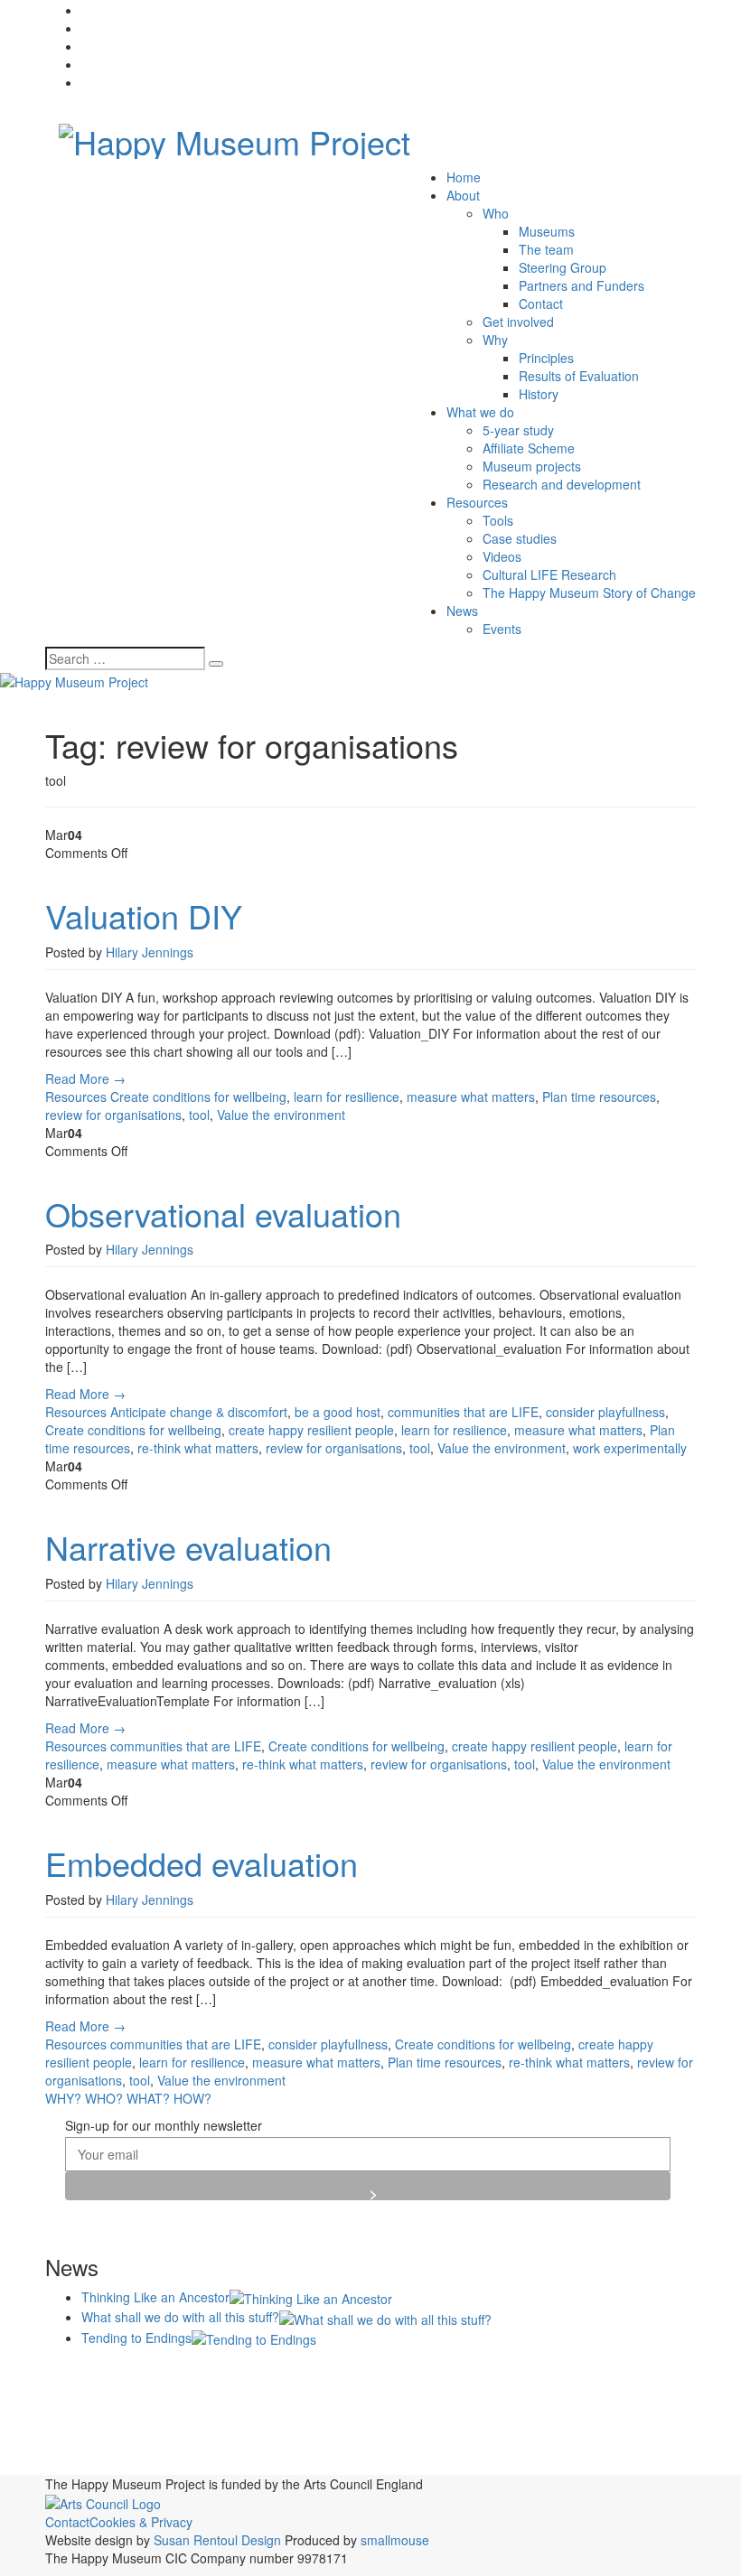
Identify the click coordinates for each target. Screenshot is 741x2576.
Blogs (337, 2372)
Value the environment (281, 1115)
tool (199, 1115)
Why (495, 340)
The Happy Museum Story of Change (589, 593)
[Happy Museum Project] (234, 136)
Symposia (651, 2442)
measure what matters (471, 1097)
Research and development (562, 484)
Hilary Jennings (150, 952)
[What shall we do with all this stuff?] (385, 2317)
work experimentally (630, 1448)
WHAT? (148, 2098)
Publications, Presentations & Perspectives (249, 2441)
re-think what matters (198, 1448)
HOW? (192, 2098)
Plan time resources (599, 1097)
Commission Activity (564, 2372)
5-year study (518, 430)
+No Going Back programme (139, 2375)
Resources (477, 502)
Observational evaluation (223, 1213)
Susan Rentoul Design (217, 2540)
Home (464, 177)
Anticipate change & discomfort (199, 1412)
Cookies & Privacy (141, 2522)
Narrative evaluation (188, 1547)
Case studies (520, 538)
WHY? (63, 2098)
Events (502, 629)
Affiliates (272, 2373)
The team (546, 249)
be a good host (338, 1412)
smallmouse (395, 2540)
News (462, 611)
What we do (480, 412)
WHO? (104, 2098)
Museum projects (532, 466)
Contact (541, 303)
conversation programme (110, 2412)
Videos (502, 556)
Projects (547, 2409)
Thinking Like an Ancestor (155, 2297)
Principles (546, 358)
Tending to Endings (136, 2338)
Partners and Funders (582, 285)
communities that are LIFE (463, 1412)
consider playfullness (605, 1412)
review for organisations (113, 1115)
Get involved (518, 322)
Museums (547, 231)
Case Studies (418, 2373)
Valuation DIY (144, 915)
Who (496, 213)
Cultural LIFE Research (549, 574)
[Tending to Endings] (254, 2338)
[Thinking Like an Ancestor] (311, 2297)
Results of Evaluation (579, 376)
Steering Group (563, 267)
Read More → (85, 1078)
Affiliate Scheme (529, 448)
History (539, 394)
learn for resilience (347, 1097)
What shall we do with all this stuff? (180, 2317)
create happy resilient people (311, 1430)
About (463, 195)
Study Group (581, 2445)
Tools (498, 520)
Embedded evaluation (202, 1863)
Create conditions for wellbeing (198, 1097)
